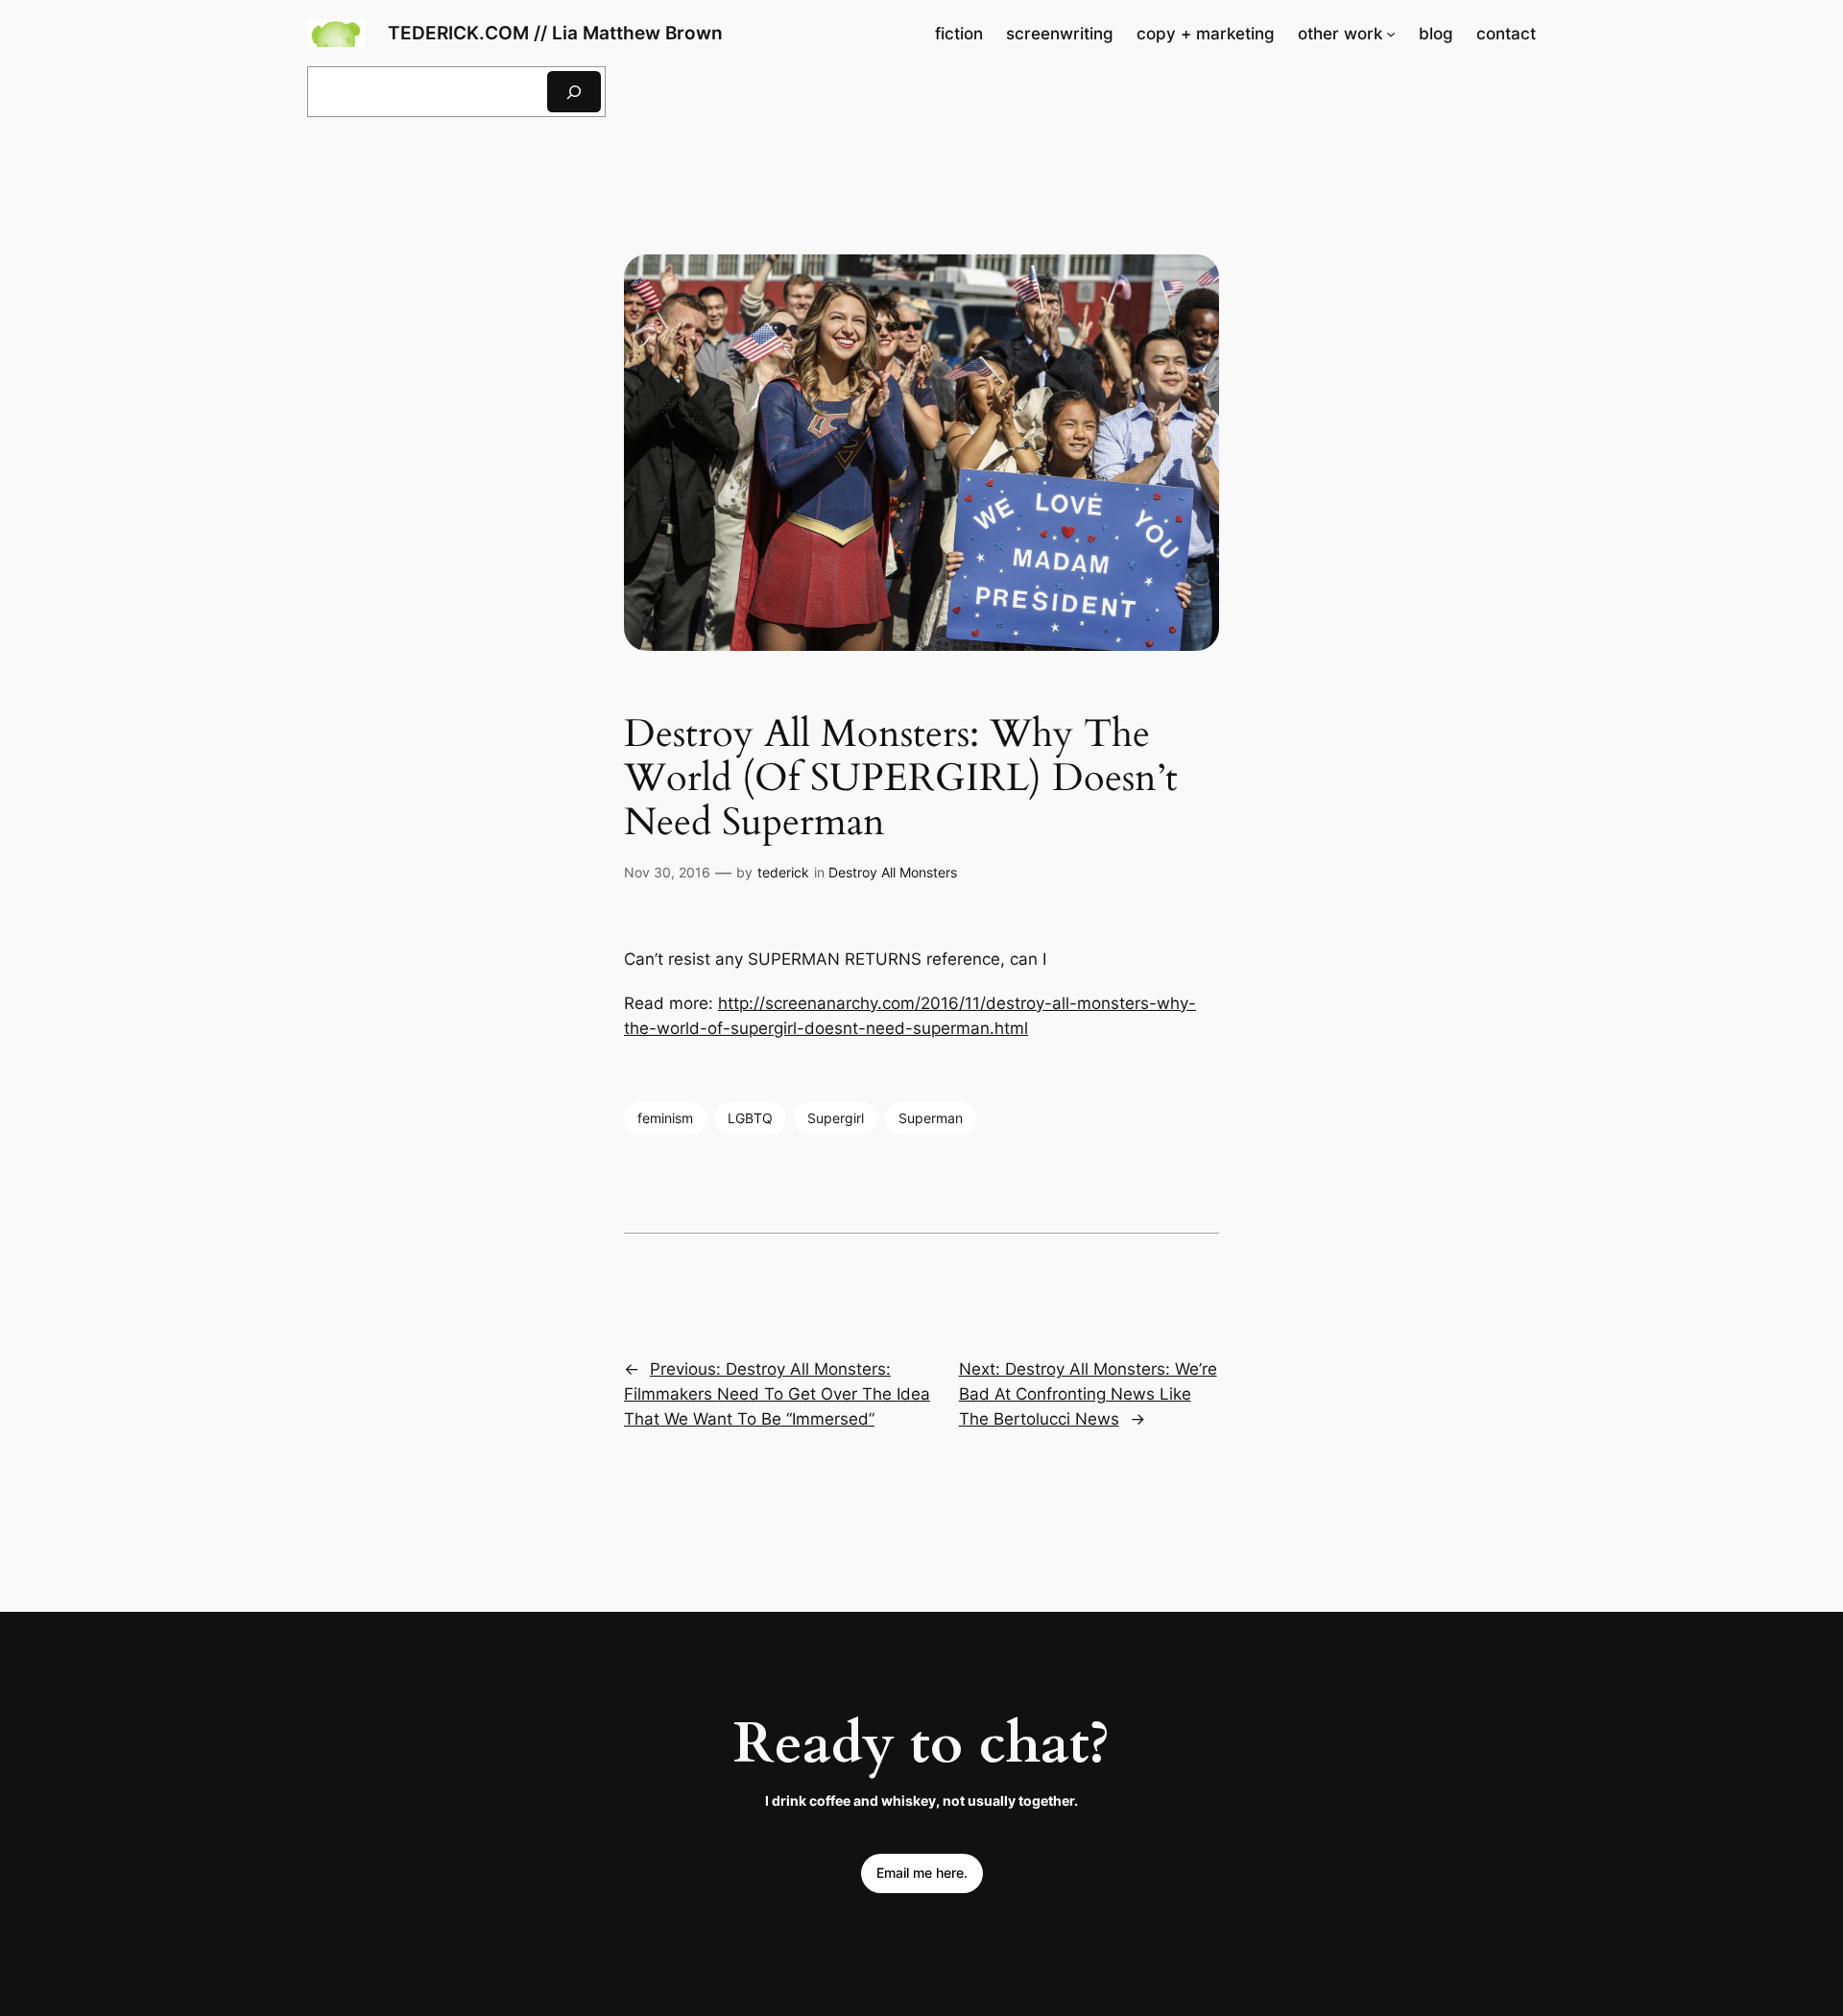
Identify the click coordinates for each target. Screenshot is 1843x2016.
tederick (783, 872)
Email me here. (922, 1872)
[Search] (574, 92)
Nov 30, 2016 (667, 872)
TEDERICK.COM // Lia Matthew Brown (555, 33)
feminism (665, 1118)
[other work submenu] (1391, 34)
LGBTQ (750, 1118)
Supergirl (836, 1118)
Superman (931, 1118)
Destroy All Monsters (893, 872)
